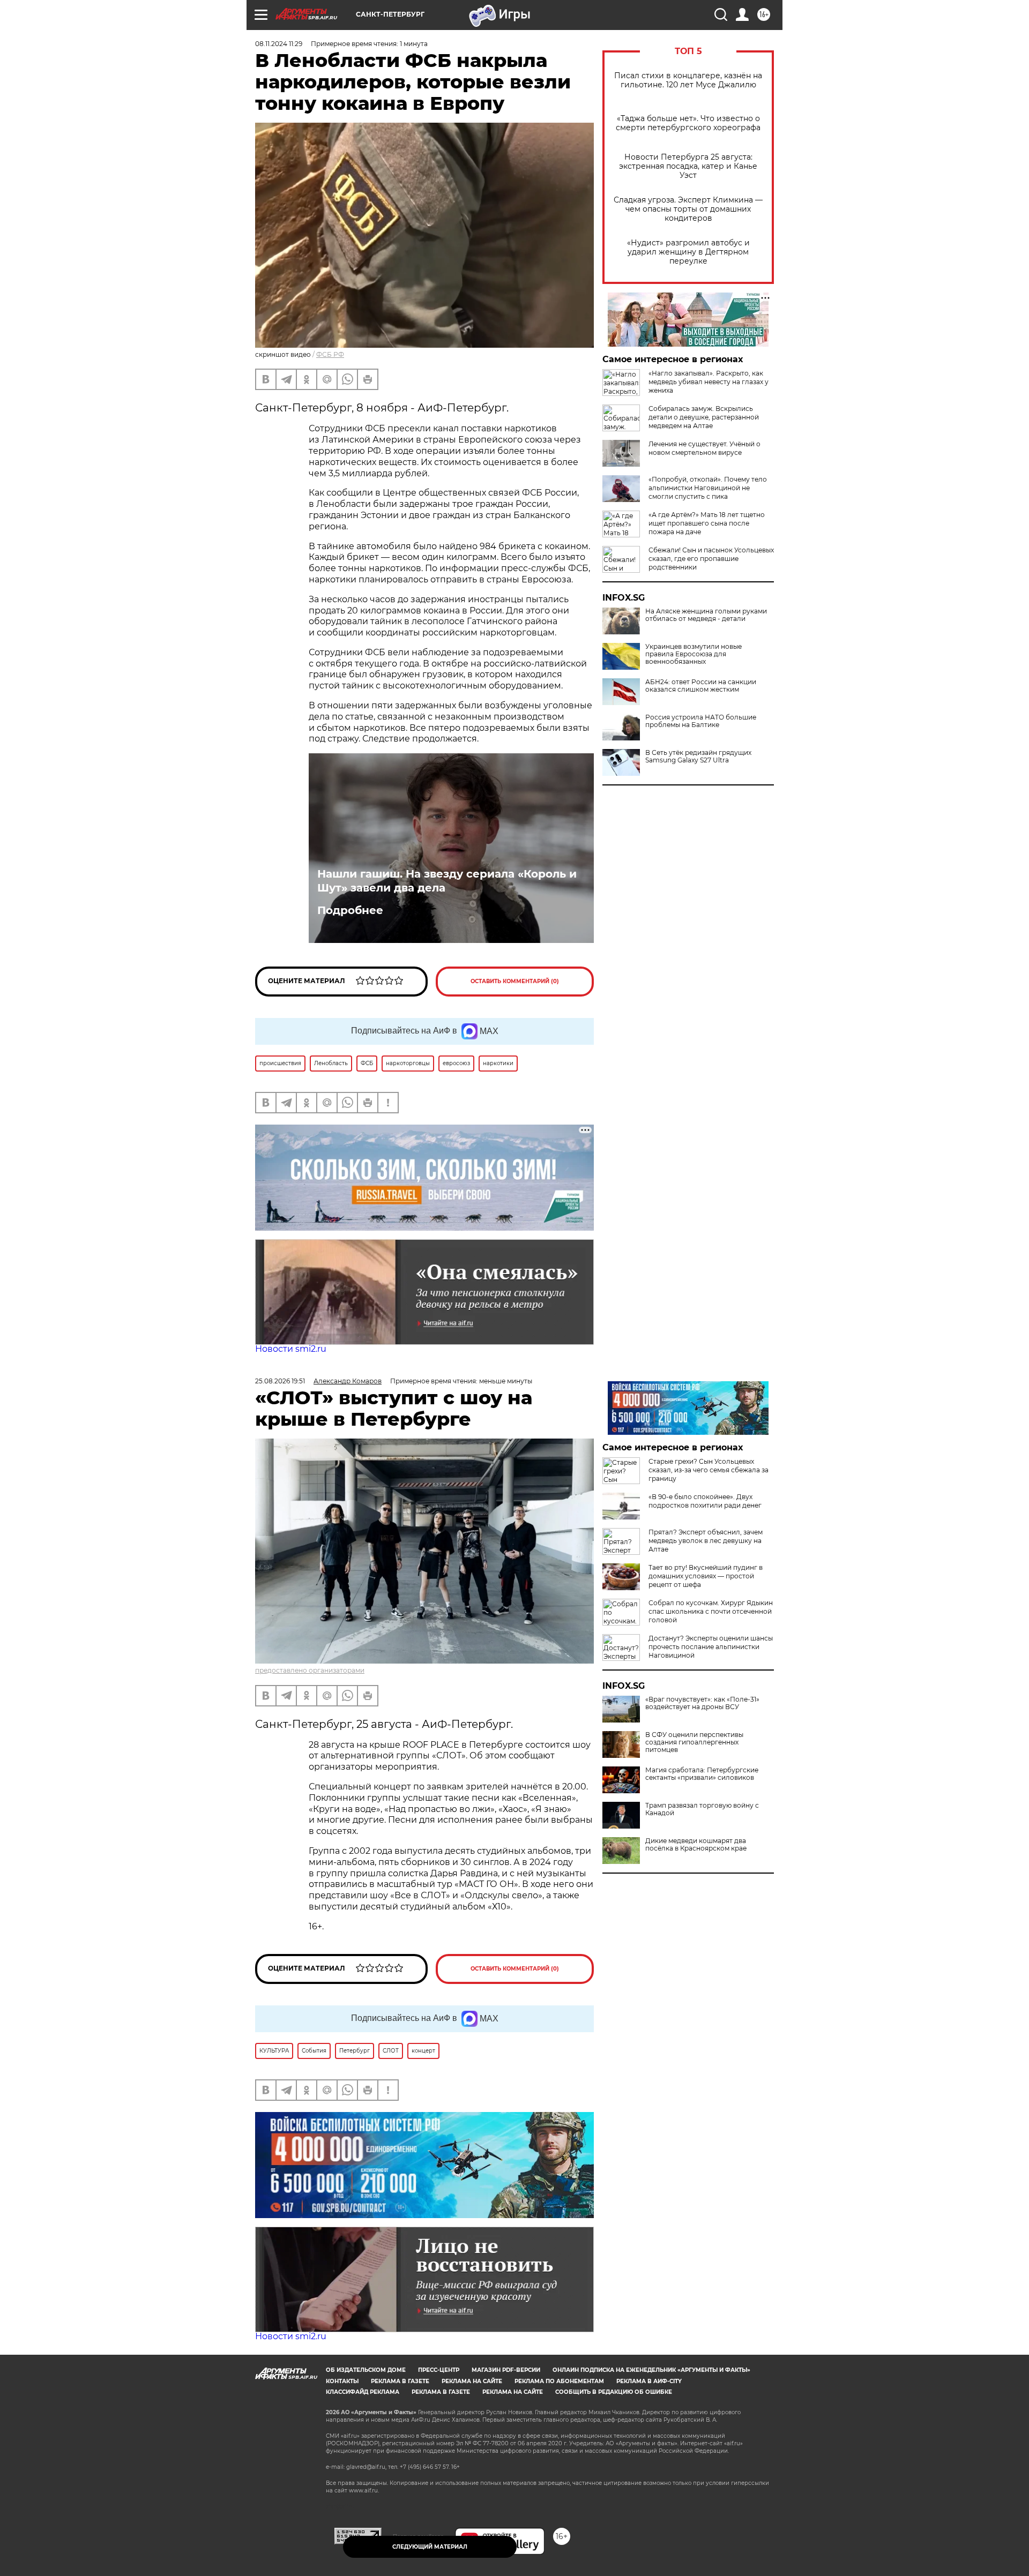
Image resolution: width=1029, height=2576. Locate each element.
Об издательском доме (366, 2370)
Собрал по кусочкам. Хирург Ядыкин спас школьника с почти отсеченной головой (711, 1611)
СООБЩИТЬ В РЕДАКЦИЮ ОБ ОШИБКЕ (614, 2392)
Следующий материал (430, 2547)
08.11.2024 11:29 (279, 44)
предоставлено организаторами (310, 1670)
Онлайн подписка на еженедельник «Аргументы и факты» (651, 2370)
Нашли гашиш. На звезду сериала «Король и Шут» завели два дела (447, 881)
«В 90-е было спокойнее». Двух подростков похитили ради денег (705, 1501)
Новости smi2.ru (291, 1349)
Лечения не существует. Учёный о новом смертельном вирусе (704, 448)
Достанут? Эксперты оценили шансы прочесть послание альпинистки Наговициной (711, 1647)
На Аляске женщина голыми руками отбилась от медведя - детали (706, 615)
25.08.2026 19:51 (280, 1381)
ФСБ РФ (330, 354)
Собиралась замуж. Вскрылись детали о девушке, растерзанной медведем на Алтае (704, 417)
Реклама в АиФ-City (649, 2381)
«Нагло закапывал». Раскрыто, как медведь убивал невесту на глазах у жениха (709, 382)
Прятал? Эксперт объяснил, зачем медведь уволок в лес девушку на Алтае (706, 1541)
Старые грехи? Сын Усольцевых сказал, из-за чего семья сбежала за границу (709, 1470)
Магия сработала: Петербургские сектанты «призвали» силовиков (702, 1774)
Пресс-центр (439, 2370)
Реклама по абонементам (559, 2381)
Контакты (342, 2381)
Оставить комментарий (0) (515, 981)
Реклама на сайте (472, 2381)
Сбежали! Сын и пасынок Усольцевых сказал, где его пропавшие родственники (711, 559)
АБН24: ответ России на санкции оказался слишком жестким (701, 686)
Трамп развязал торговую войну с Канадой (702, 1809)
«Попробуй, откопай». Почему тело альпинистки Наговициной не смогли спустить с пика (708, 488)
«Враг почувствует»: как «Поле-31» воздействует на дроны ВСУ (702, 1703)
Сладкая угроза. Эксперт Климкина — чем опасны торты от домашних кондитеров (688, 209)
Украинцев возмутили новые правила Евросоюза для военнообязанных (694, 654)
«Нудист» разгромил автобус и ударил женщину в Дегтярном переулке (688, 252)
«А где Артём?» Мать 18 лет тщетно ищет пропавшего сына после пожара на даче (707, 523)
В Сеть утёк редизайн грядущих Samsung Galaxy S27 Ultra (698, 757)
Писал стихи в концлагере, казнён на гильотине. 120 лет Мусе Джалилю (688, 80)
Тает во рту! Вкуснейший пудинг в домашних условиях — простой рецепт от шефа (706, 1576)
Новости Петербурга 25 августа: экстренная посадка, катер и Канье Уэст (688, 166)
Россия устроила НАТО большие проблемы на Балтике (701, 721)
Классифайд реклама (363, 2392)
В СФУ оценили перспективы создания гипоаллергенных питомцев (694, 1742)
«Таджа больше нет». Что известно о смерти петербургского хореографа (688, 123)
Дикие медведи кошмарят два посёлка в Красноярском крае (696, 1845)
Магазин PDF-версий (506, 2370)
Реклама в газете (400, 2381)
